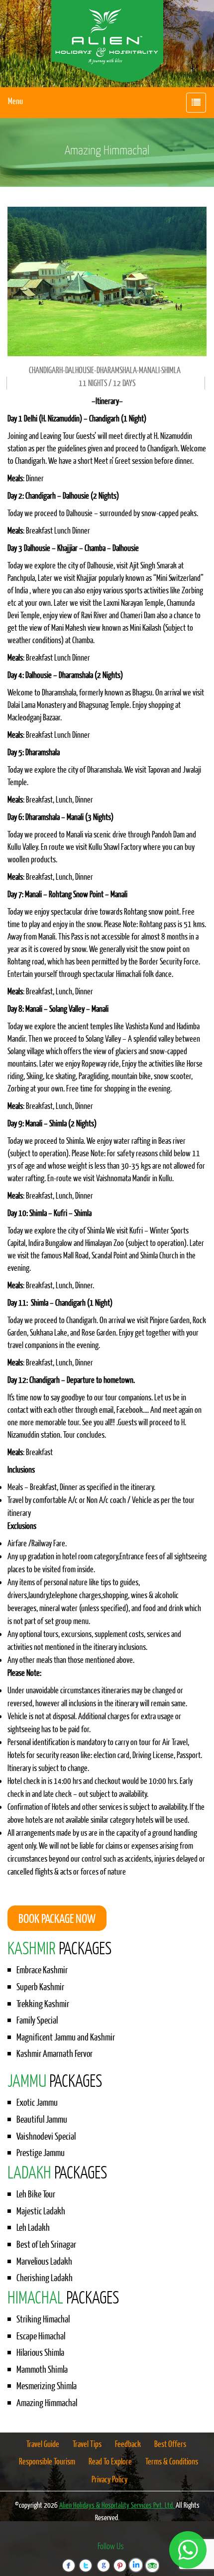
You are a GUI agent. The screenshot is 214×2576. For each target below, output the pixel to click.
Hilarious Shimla (40, 2352)
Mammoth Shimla (42, 2369)
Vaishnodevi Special (46, 2136)
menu (15, 101)
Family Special (37, 2020)
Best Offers (170, 2444)
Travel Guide (43, 2444)
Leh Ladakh (33, 2227)
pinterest (119, 2559)
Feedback (128, 2444)
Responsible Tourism (47, 2461)
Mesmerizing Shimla (47, 2386)
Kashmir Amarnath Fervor (54, 2053)
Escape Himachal (41, 2336)
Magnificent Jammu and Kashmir (66, 2037)
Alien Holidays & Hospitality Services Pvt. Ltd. (117, 2505)
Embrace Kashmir (42, 1970)
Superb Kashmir (40, 1987)
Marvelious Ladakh (44, 2261)
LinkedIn (135, 2559)
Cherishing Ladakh (45, 2278)
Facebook (70, 2559)
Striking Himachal (43, 2319)
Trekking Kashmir (43, 2004)
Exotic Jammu (37, 2102)
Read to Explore (110, 2461)
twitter (86, 2559)
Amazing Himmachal (47, 2403)
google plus (103, 2559)
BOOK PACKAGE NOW (57, 1918)
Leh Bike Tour (36, 2194)
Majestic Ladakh (41, 2211)
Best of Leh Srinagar (46, 2244)
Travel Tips (87, 2444)
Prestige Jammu (41, 2153)
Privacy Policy (109, 2479)
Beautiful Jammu (42, 2119)
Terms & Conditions (172, 2461)
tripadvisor (152, 2559)
